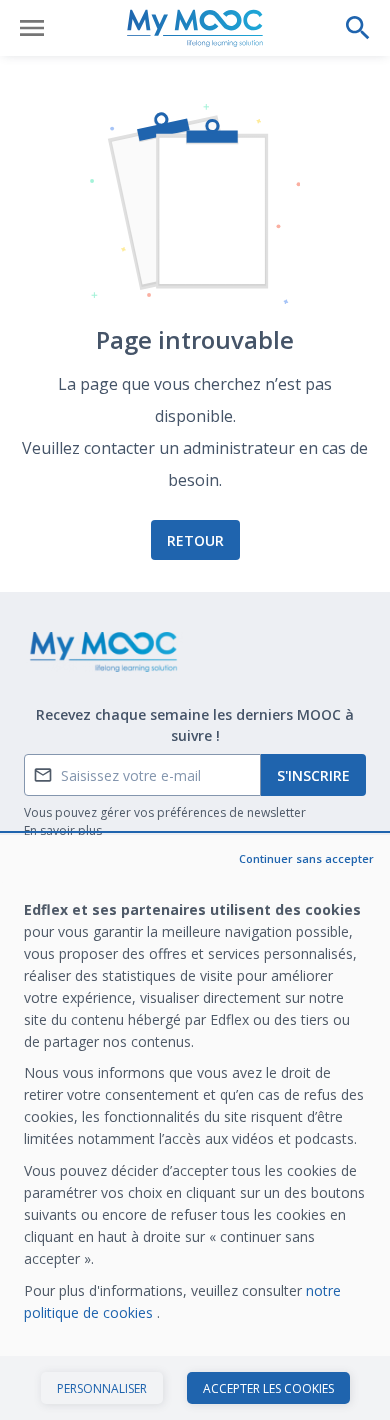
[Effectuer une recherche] (358, 28)
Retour (195, 540)
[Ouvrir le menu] (32, 28)
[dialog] (195, 1127)
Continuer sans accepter (306, 858)
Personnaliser (102, 1388)
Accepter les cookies (268, 1388)
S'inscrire (313, 775)
